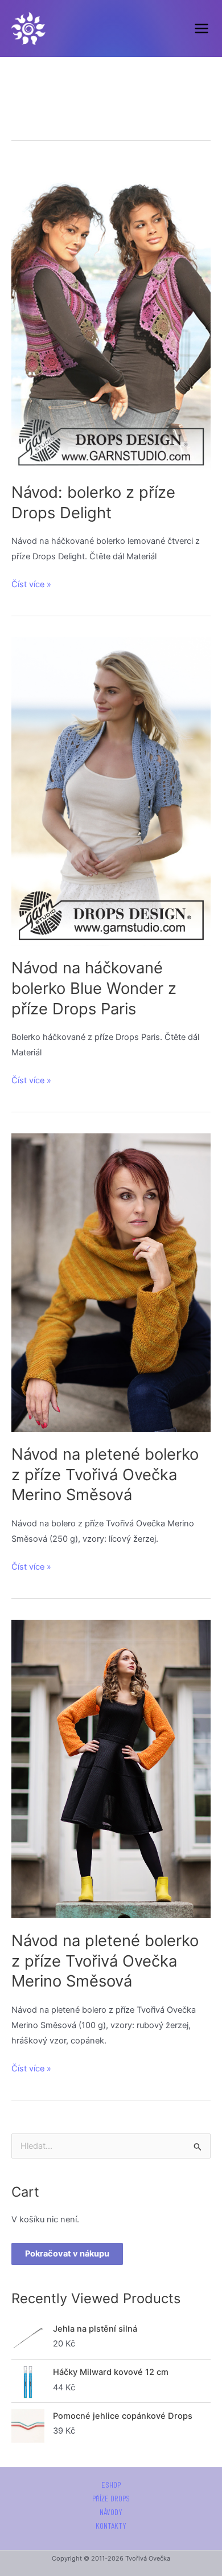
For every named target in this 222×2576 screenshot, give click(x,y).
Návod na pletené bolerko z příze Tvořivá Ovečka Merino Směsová (105, 1474)
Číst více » (31, 583)
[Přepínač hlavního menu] (202, 28)
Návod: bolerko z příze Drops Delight (93, 502)
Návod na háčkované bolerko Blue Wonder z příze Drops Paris (94, 988)
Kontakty (111, 2526)
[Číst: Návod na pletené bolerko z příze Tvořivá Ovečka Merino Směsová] (111, 1282)
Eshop (111, 2485)
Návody (111, 2512)
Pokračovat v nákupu (67, 2254)
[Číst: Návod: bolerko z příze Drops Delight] (111, 315)
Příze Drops (111, 2499)
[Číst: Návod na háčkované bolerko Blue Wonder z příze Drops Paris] (111, 791)
